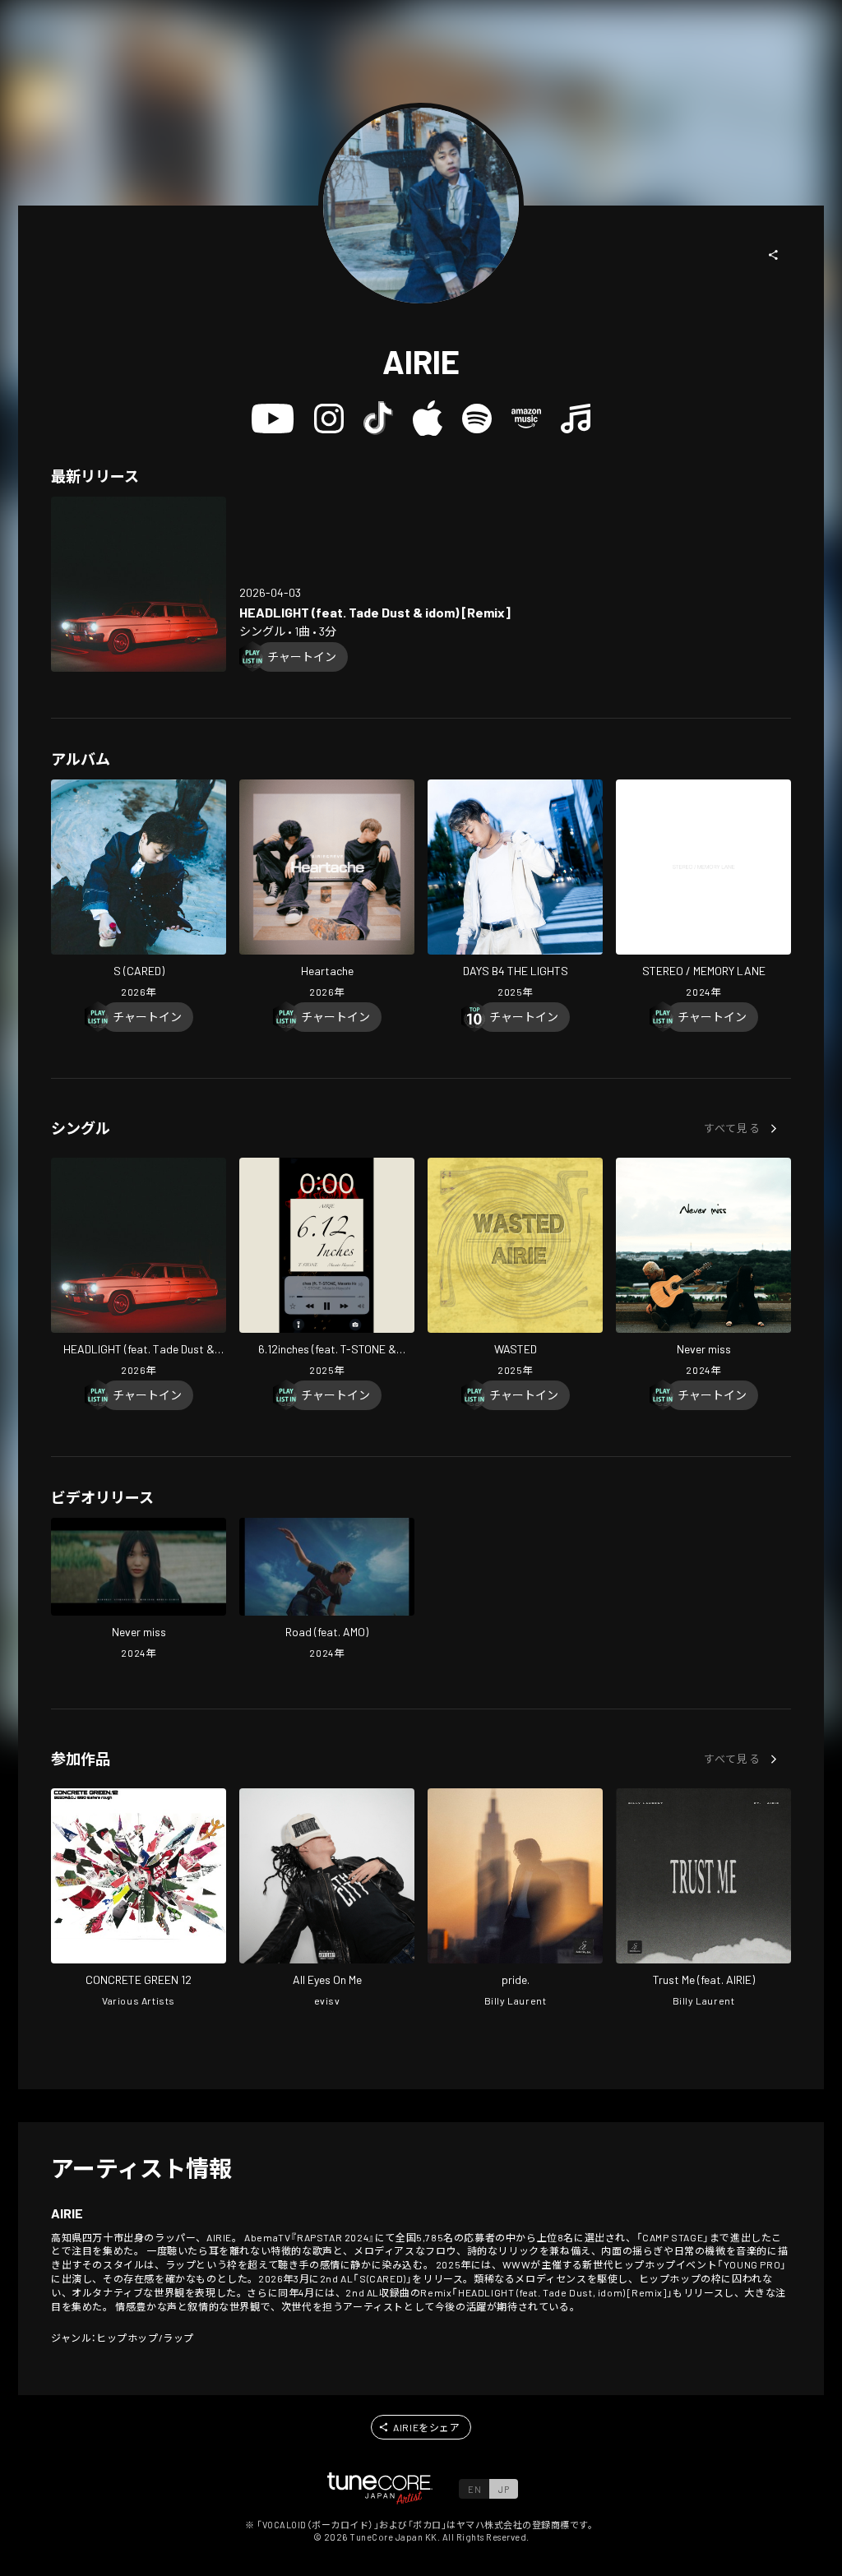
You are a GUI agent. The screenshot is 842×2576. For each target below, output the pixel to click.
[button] (774, 255)
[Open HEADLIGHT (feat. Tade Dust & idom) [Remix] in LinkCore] (139, 584)
